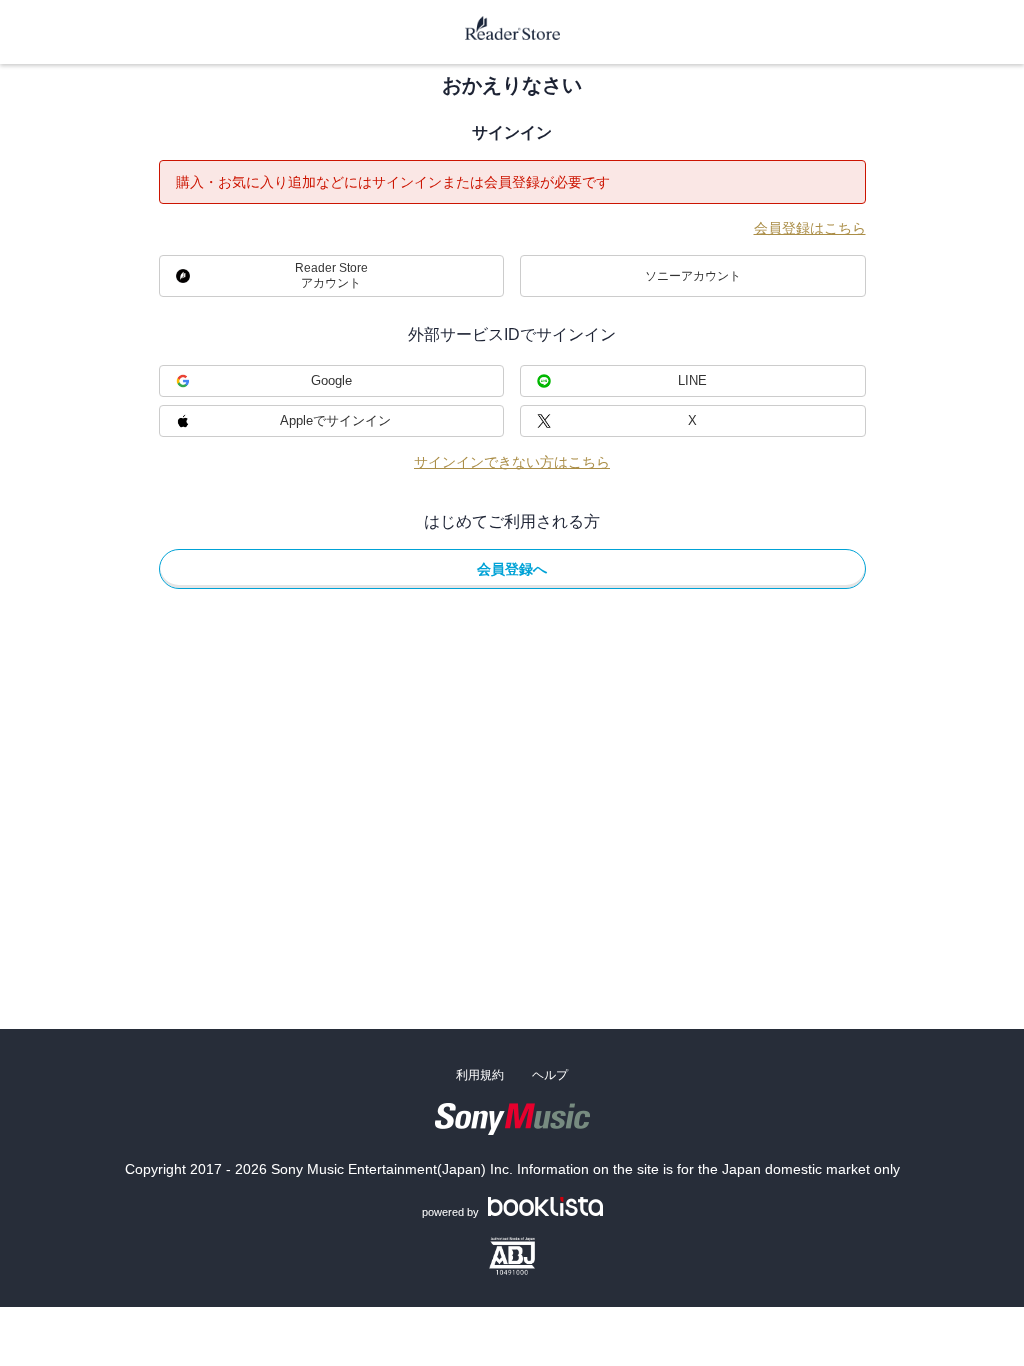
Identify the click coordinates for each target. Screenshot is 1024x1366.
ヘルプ (550, 1075)
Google (331, 380)
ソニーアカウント (693, 276)
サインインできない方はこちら (512, 462)
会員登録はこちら (810, 228)
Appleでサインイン (335, 420)
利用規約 (480, 1075)
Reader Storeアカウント (331, 275)
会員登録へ (512, 569)
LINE (692, 380)
